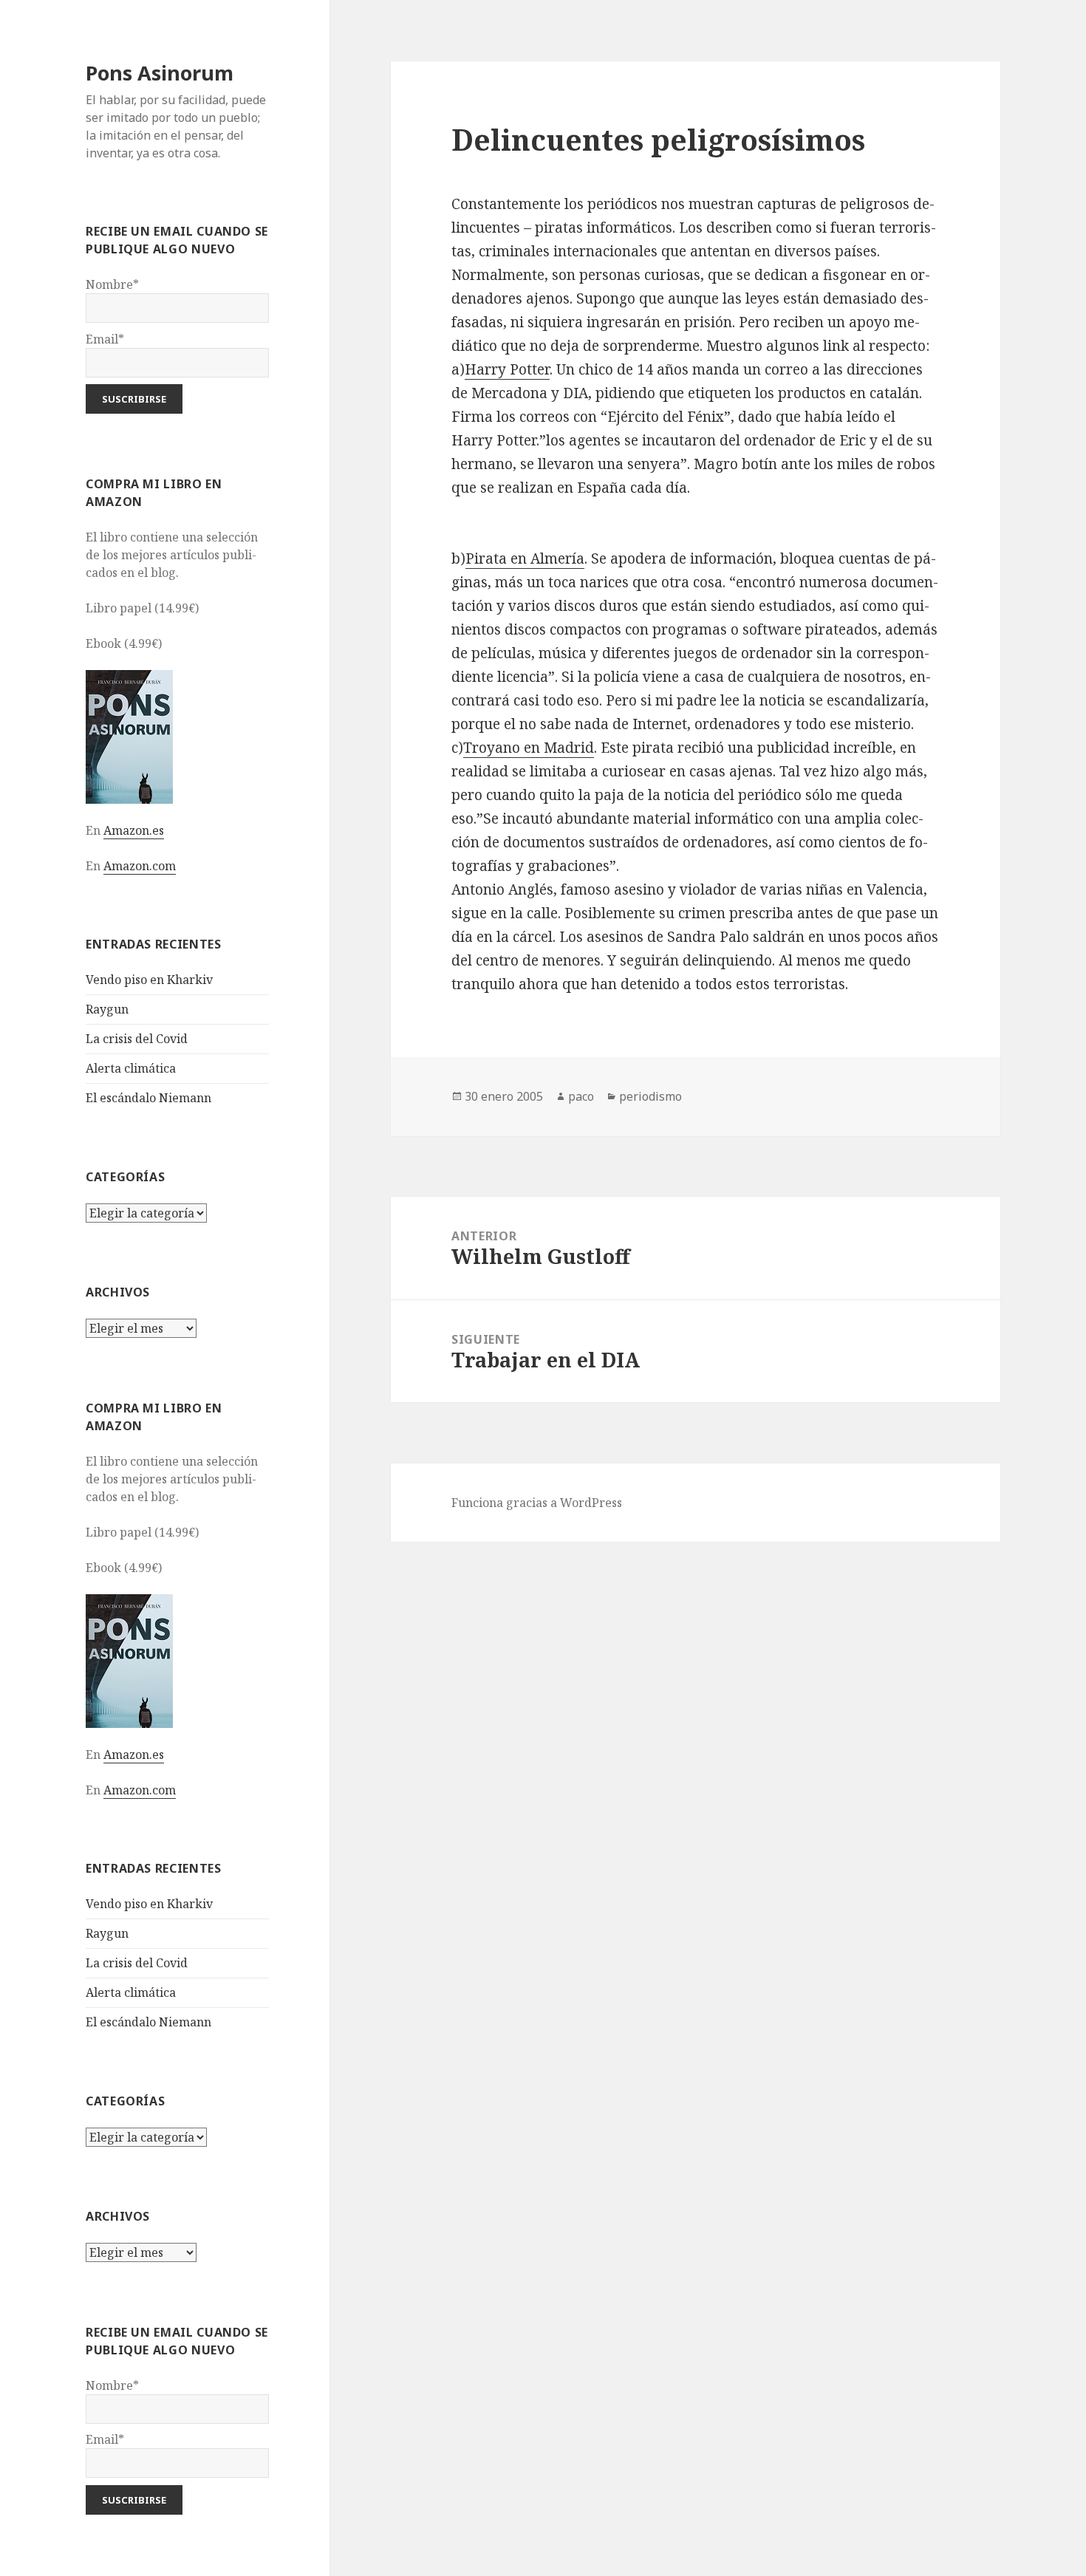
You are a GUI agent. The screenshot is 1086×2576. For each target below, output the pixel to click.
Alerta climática (131, 1068)
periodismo (650, 1096)
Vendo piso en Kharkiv (149, 980)
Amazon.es (134, 830)
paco (581, 1096)
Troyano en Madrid (529, 748)
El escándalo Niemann (148, 1098)
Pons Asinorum (160, 73)
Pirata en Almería (525, 558)
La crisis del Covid (137, 1039)
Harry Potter (507, 369)
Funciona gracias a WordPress (537, 1503)
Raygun (107, 1009)
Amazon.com (140, 866)
